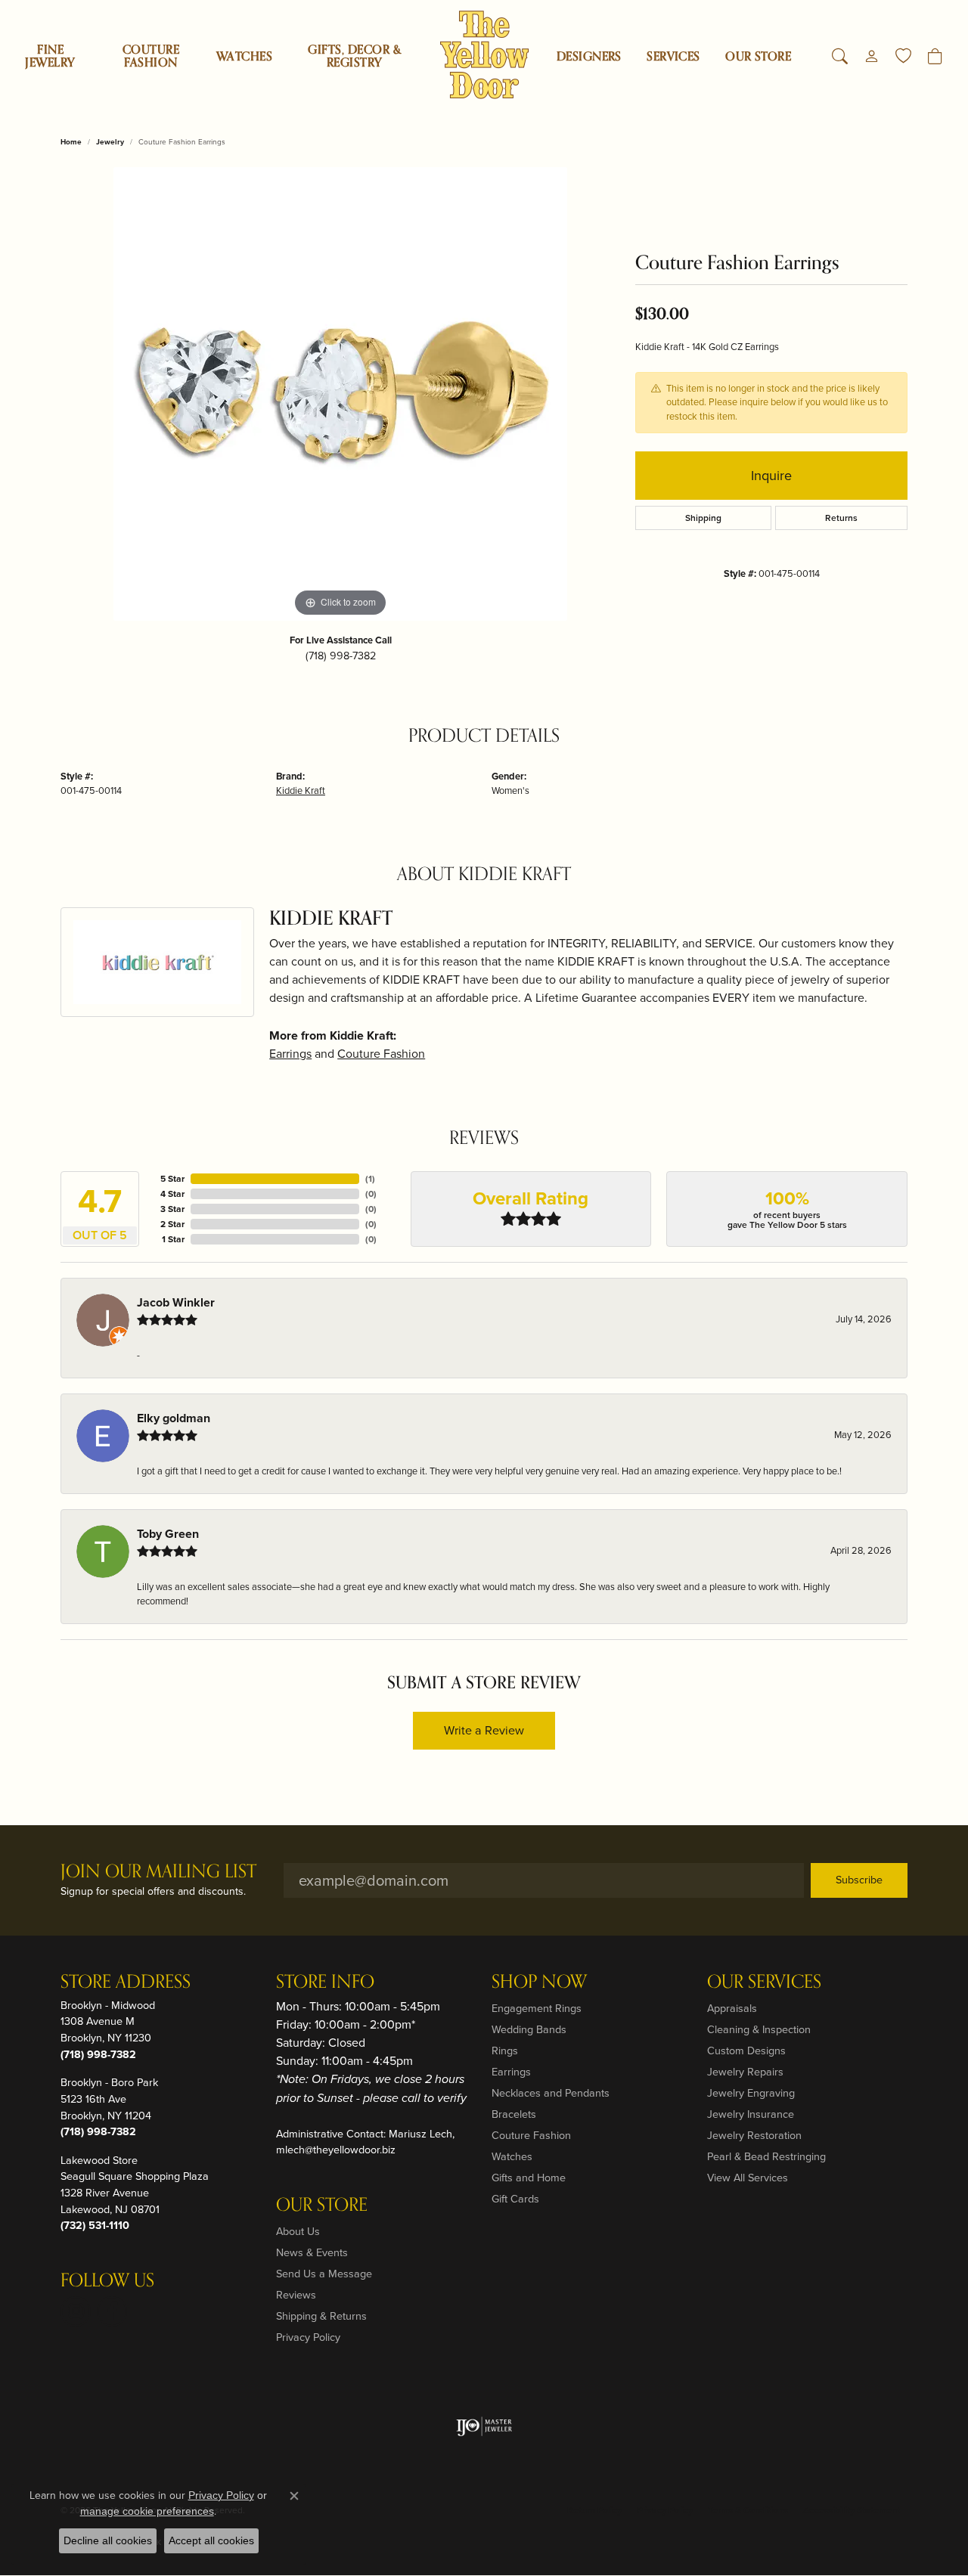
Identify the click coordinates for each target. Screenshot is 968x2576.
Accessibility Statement (852, 2510)
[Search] (840, 57)
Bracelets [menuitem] (514, 2114)
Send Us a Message (324, 2274)
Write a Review (484, 1730)
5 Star (172, 1179)
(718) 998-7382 (341, 656)
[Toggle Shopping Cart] (935, 57)
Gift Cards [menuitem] (515, 2199)
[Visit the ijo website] (484, 2426)
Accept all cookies (211, 2540)
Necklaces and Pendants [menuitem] (551, 2093)
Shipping (703, 518)
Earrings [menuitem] (511, 2072)
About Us (298, 2231)
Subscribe (859, 1880)
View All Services (748, 2178)
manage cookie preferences (147, 2511)
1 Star (173, 1239)
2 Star (172, 1224)
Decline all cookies (108, 2540)
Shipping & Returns (321, 2316)
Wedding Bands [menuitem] (529, 2029)
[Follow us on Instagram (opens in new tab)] (76, 2311)
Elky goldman (174, 1418)
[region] (340, 394)
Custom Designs (746, 2051)
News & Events (312, 2252)
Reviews (296, 2295)
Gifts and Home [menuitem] (529, 2178)
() (370, 1179)
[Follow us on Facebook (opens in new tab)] (112, 2311)
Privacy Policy (308, 2337)
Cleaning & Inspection (759, 2029)
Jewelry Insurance (751, 2114)
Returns (841, 518)
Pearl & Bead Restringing (766, 2156)
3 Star (172, 1209)
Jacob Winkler (176, 1302)
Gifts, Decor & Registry (354, 56)
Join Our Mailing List (158, 1872)
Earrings (290, 1054)
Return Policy (594, 2510)
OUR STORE (758, 57)
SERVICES (673, 57)
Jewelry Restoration (754, 2135)
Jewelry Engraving (751, 2093)
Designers (589, 57)
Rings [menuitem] (505, 2051)
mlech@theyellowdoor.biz (336, 2150)
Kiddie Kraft (301, 790)
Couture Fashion (151, 56)
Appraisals (732, 2008)
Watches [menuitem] (512, 2156)
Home (71, 142)
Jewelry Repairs (745, 2072)
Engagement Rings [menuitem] (537, 2008)
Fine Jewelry (50, 56)
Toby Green (168, 1534)
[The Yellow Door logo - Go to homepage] (484, 55)
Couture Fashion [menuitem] (531, 2135)
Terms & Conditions (748, 2510)
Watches (244, 57)
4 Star (172, 1194)
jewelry (110, 142)
